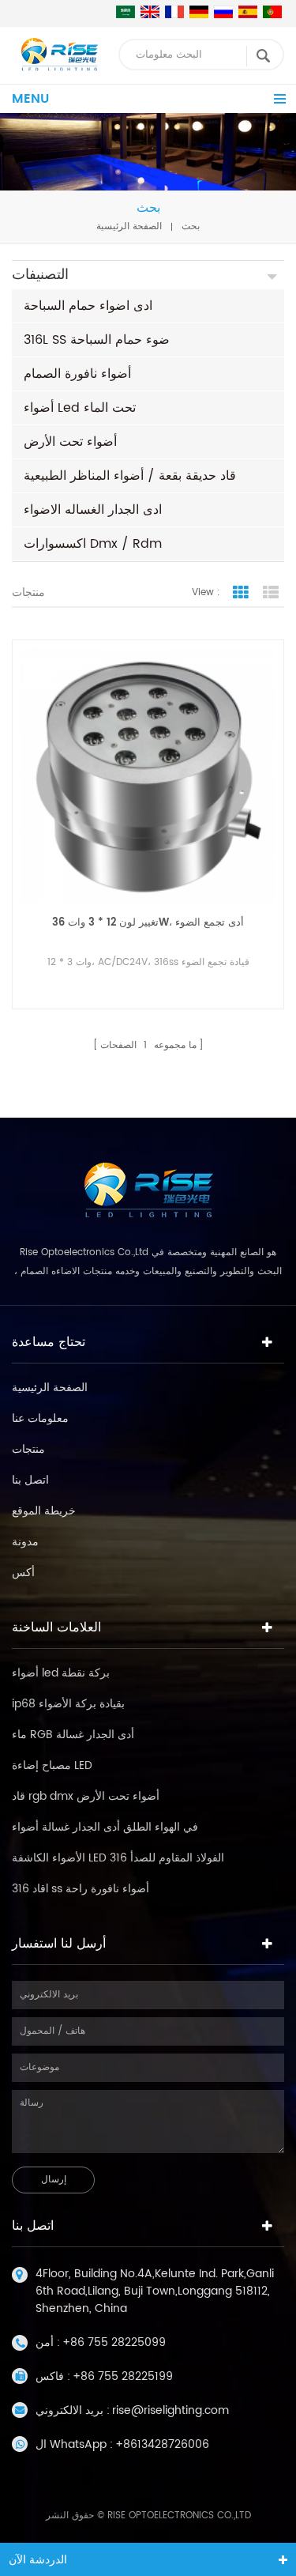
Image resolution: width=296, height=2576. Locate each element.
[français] (174, 12)
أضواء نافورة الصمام (77, 374)
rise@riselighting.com (170, 2410)
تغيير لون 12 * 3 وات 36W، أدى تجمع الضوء (148, 923)
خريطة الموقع (44, 1511)
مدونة (25, 1542)
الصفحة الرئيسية (129, 226)
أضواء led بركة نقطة (61, 1673)
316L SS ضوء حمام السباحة (97, 340)
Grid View (241, 593)
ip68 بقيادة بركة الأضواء (68, 1704)
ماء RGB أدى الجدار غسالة (73, 1735)
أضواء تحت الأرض (70, 442)
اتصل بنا (30, 1480)
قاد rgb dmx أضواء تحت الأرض (86, 1796)
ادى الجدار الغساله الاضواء (93, 510)
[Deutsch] (199, 12)
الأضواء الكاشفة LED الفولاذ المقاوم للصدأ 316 (118, 1858)
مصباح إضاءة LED (52, 1765)
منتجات (28, 1449)
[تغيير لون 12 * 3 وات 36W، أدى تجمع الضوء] (148, 776)
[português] (272, 12)
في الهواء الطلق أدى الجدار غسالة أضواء (105, 1827)
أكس (23, 1573)
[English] (150, 12)
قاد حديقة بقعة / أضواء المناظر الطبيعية (130, 476)
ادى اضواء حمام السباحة (88, 306)
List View (271, 593)
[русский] (223, 12)
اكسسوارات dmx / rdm (93, 544)
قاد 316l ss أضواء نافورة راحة (81, 1889)
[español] (248, 12)
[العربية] (126, 12)
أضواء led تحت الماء (80, 408)
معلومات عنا (40, 1418)
